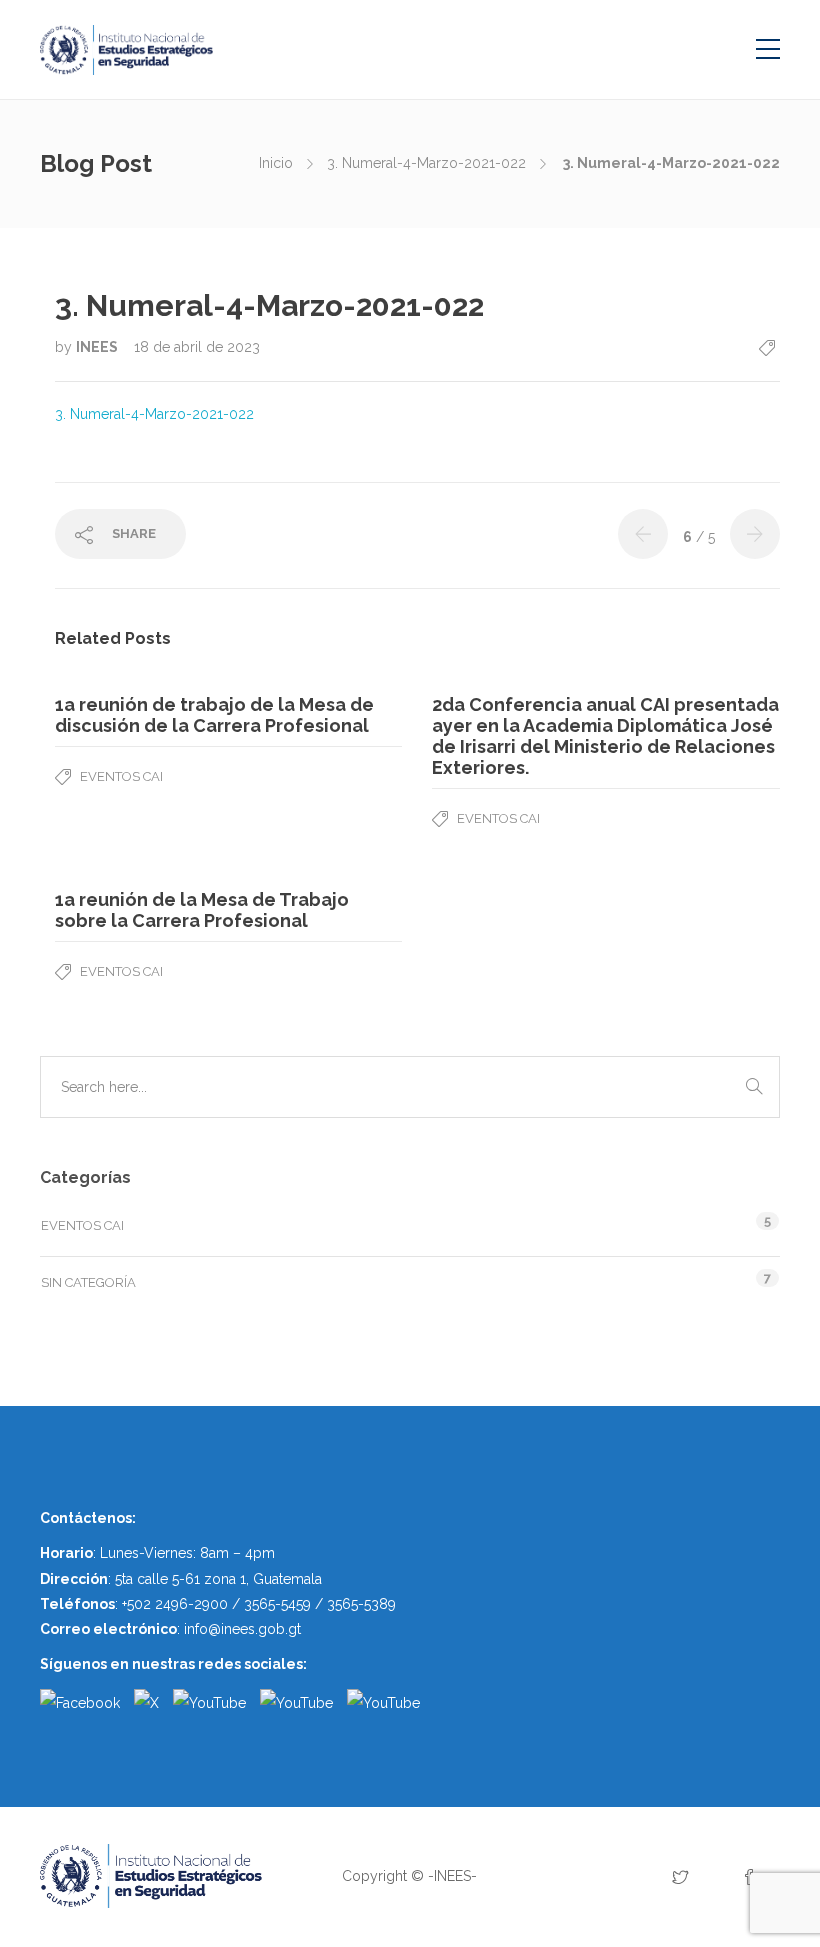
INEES (98, 347)
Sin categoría (88, 1282)
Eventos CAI (121, 776)
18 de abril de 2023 (197, 347)
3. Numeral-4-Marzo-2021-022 (426, 163)
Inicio (276, 163)
